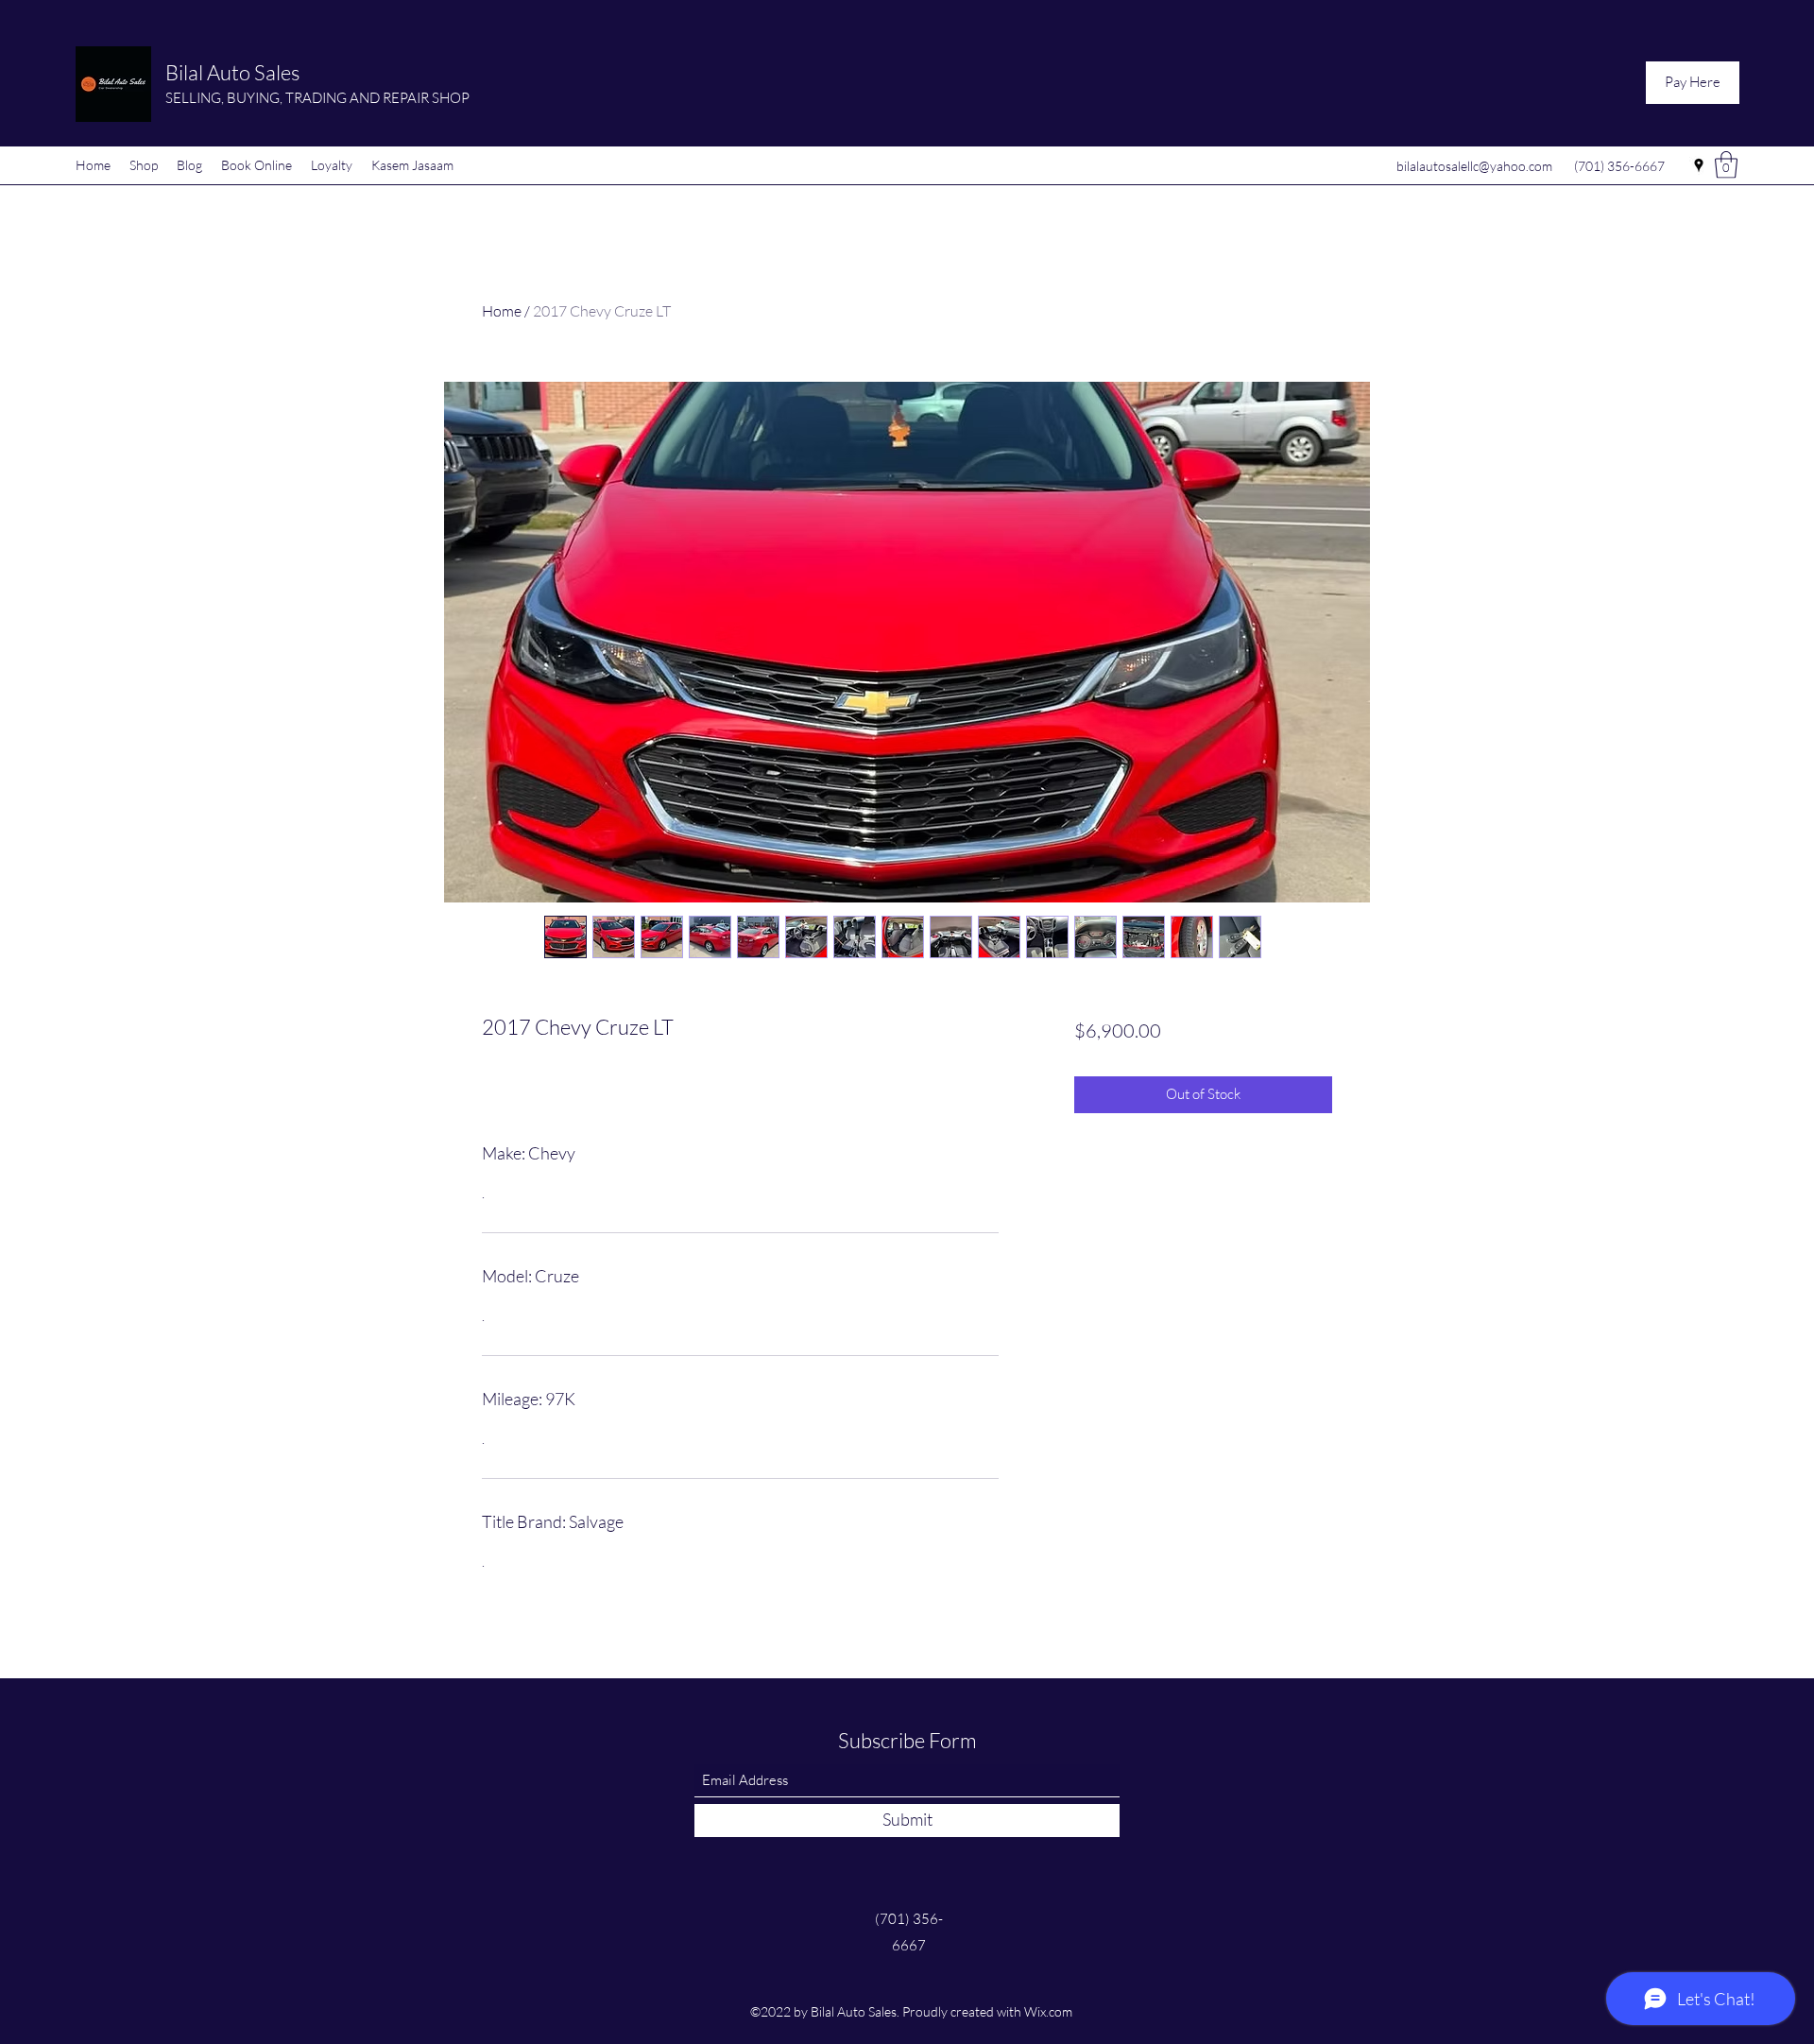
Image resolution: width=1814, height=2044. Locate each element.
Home (502, 311)
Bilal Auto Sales (232, 72)
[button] (1726, 165)
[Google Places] (1699, 165)
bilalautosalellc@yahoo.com (1474, 166)
